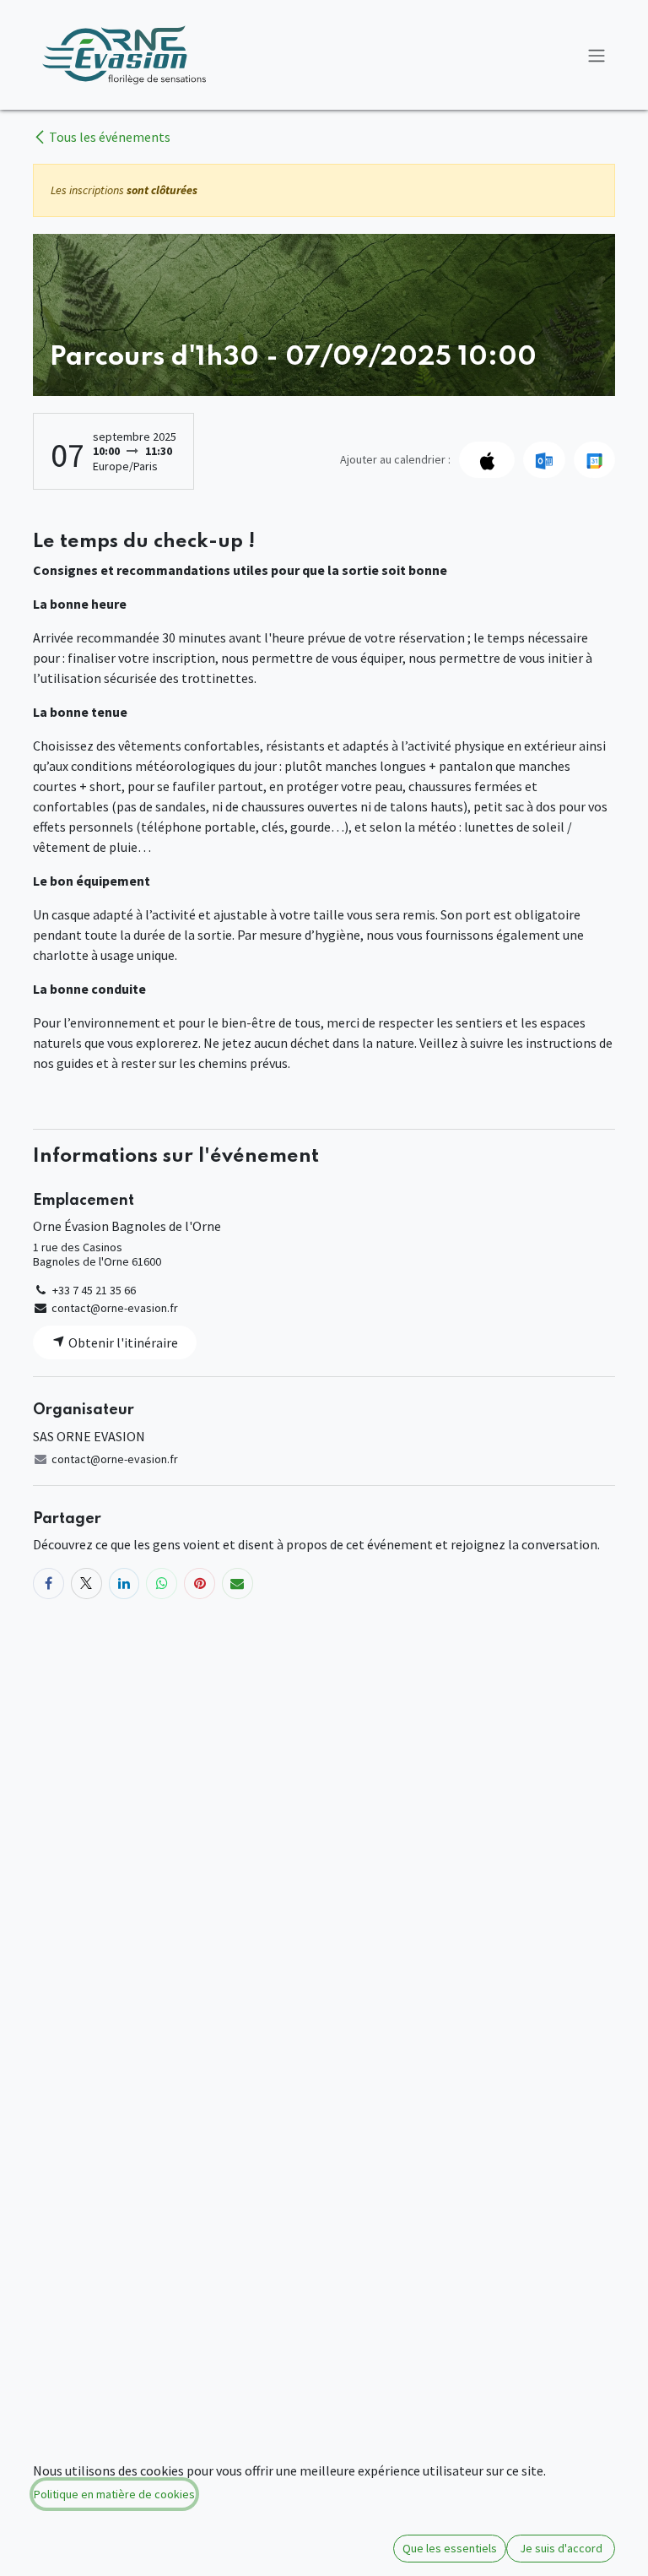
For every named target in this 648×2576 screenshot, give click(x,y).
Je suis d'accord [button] (561, 2548)
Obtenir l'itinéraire (122, 1342)
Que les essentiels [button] (450, 2548)
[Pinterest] (200, 1584)
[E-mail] (238, 1584)
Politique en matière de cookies (114, 2494)
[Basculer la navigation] (597, 55)
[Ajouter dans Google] (594, 459)
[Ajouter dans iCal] (487, 459)
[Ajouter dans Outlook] (544, 459)
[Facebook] (49, 1584)
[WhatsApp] (162, 1584)
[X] (86, 1584)
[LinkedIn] (124, 1584)
